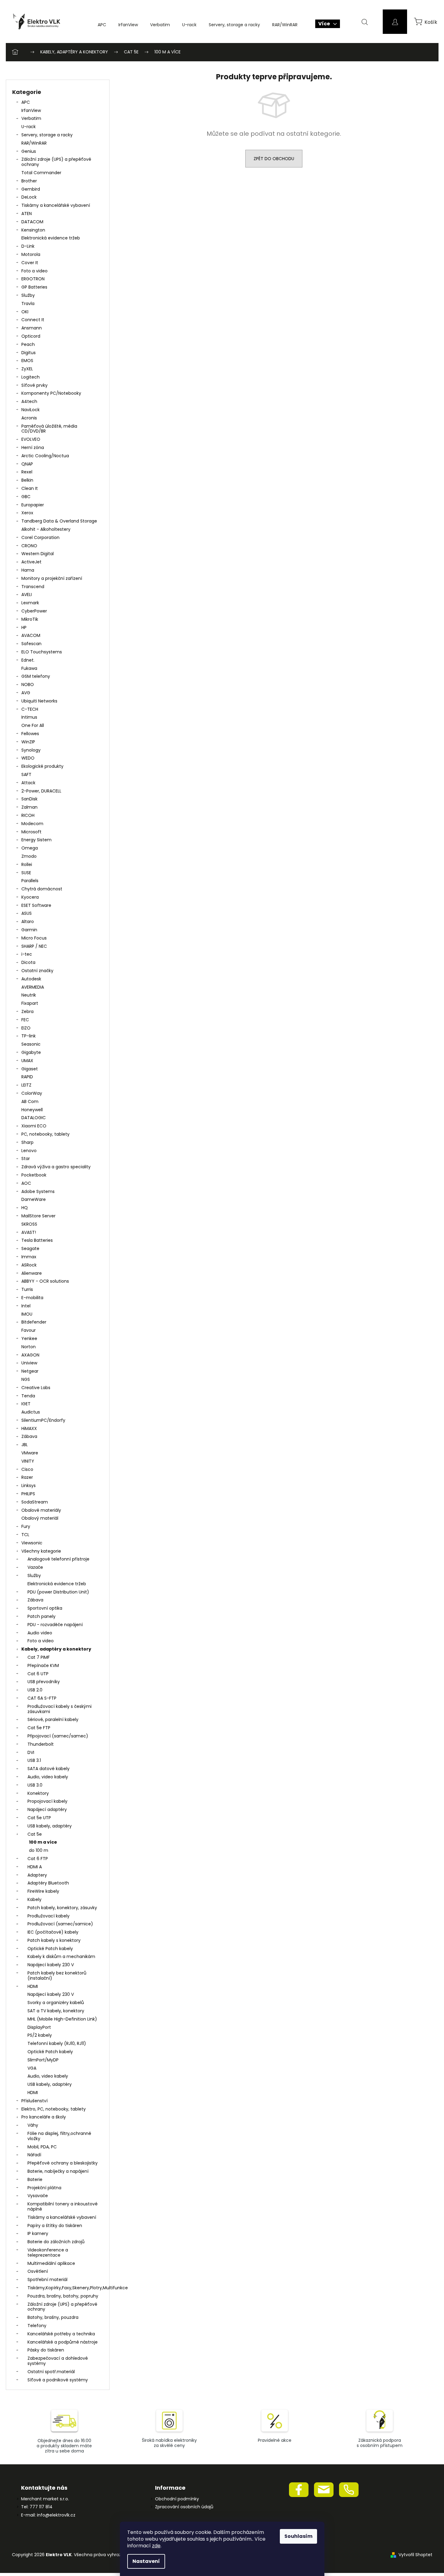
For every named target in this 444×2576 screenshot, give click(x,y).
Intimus (29, 717)
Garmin (29, 930)
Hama (28, 570)
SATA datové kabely (49, 1769)
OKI (25, 312)
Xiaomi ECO (34, 1126)
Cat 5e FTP (39, 1728)
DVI (31, 1752)
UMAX (27, 1061)
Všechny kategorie (41, 1551)
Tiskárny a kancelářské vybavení (56, 205)
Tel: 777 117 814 (37, 2507)
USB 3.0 (35, 1785)
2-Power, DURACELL (41, 791)
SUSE (26, 873)
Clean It (30, 488)
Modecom (32, 824)
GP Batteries (34, 287)
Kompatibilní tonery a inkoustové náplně (63, 2206)
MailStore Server (38, 1216)
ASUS (27, 913)
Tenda (28, 1396)
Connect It (33, 320)
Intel (26, 1306)
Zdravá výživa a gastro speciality (56, 1167)
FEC (25, 1020)
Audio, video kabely (48, 1777)
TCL (25, 1535)
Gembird (31, 189)
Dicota (28, 962)
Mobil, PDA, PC (42, 2147)
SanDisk (29, 799)
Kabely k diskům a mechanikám (61, 1956)
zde (156, 2546)
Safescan (31, 644)
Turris (27, 1289)
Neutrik (29, 995)
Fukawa (29, 668)
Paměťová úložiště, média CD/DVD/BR (49, 429)
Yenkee (29, 1338)
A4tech (29, 401)
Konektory (38, 1793)
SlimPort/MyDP (43, 2060)
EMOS (27, 361)
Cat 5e (35, 1834)
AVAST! (29, 1232)
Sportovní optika (45, 1608)
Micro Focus (34, 938)
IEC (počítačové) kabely (53, 1932)
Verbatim (31, 118)
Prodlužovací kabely (49, 1916)
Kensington (33, 230)
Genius (29, 151)
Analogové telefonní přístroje (58, 1559)
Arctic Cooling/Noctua (45, 456)
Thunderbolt (41, 1744)
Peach (28, 344)
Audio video (40, 1633)
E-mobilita (32, 1298)
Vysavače (38, 2196)
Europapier (33, 505)
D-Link (28, 246)
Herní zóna (33, 447)
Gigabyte (31, 1052)
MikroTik (30, 619)
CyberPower (34, 611)
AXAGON (30, 1355)
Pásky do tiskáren (46, 2350)
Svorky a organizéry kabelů (56, 2003)
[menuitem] (102, 25)
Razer (27, 1477)
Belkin (27, 480)
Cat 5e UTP (39, 1818)
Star (26, 1159)
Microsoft (31, 832)
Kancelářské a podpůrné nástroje (63, 2342)
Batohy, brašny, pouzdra (53, 2317)
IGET (26, 1404)
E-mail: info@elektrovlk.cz (48, 2515)
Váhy (33, 2125)
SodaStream (35, 1502)
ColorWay (32, 1093)
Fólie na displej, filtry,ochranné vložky (59, 2136)
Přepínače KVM (43, 1665)
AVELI (27, 595)
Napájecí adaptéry (47, 1809)
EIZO (26, 1028)
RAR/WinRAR (34, 143)
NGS (26, 1379)
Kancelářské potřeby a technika (61, 2334)
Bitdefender (34, 1322)
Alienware (32, 1273)
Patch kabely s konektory (54, 1940)
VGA (32, 2068)
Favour (29, 1330)
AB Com (30, 1101)
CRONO (29, 546)
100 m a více (43, 1842)
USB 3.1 (34, 1760)
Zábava (29, 1436)
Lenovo (29, 1151)
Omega (30, 848)
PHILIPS (28, 1494)
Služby (28, 295)
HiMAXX (29, 1428)
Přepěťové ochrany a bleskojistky (63, 2163)
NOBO (28, 684)
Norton (29, 1347)
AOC (26, 1183)
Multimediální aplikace (51, 2263)
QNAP (27, 464)
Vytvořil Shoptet (415, 2555)
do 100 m (39, 1850)
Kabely (34, 1899)
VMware (30, 1453)
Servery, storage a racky (47, 135)
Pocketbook (34, 1175)
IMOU (27, 1314)
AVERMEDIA (33, 987)
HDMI (33, 1986)
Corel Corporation (40, 537)
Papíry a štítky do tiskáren (55, 2226)
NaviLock (31, 410)
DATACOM (32, 222)
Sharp (27, 1142)
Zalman (29, 807)
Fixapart (30, 1003)
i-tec (27, 954)
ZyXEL (27, 369)
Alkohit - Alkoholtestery (46, 529)
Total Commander (41, 173)
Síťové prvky (34, 385)
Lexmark (30, 603)
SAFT (26, 774)
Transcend (33, 587)
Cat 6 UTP (38, 1674)
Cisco (27, 1469)
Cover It (30, 263)
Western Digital (38, 554)
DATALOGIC (34, 1118)
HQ (25, 1208)
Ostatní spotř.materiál (51, 2372)
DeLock (29, 197)
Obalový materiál (40, 1518)
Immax (29, 1257)
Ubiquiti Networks (39, 701)
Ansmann (32, 328)
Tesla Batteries (37, 1240)
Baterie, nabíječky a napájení (58, 2171)
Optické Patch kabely (50, 1949)
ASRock (29, 1265)
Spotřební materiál (47, 2280)
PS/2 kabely (40, 2035)
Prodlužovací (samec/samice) (60, 1924)
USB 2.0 (35, 1690)
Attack (28, 783)
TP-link (29, 1036)
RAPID (27, 1077)
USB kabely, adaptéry (50, 1826)
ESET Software (36, 905)
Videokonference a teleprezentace (48, 2253)
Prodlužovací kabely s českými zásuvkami (60, 1709)
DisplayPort (39, 2027)
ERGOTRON (33, 279)
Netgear (30, 1371)
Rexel (27, 472)
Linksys (29, 1486)
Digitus (29, 353)
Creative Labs (36, 1388)
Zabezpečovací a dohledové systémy (58, 2361)
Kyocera (30, 897)
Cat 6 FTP (38, 1859)
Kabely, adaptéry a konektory (56, 1649)
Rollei (27, 864)
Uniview (29, 1363)
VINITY (28, 1461)
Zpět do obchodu (274, 159)
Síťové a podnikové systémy (58, 2380)
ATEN (27, 214)
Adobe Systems (38, 1191)
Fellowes (30, 734)
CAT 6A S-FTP (42, 1698)
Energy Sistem (36, 840)
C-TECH (30, 709)
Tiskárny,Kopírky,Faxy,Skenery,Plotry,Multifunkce (65, 2288)
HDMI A (35, 1867)
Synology (31, 750)
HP (24, 627)
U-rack (29, 127)
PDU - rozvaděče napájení (55, 1625)
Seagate (30, 1248)
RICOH (28, 815)
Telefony (37, 2326)
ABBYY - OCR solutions (45, 1281)
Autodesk (31, 979)
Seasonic (31, 1044)
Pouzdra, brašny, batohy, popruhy (63, 2296)
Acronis (29, 418)
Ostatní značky (37, 971)
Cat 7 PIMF (39, 1657)
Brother (29, 181)
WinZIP (28, 742)
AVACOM (31, 635)
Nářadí (34, 2155)
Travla (28, 304)
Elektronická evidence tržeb (51, 238)
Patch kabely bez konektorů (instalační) (57, 1976)
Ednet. (28, 660)
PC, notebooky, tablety (45, 1134)
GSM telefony (36, 676)
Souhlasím (298, 2536)
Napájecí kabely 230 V (51, 1965)
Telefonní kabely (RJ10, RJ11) (57, 2043)
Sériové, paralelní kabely (53, 1719)
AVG (26, 693)
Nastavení (146, 2561)
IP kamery (38, 2233)
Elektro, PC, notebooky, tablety (54, 2109)
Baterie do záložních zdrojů (56, 2242)
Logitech (31, 377)
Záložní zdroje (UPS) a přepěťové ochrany (56, 162)
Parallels (30, 881)
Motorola (31, 254)
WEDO (28, 758)
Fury (26, 1526)
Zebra (27, 1011)
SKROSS (29, 1224)
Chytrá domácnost (42, 889)
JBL (25, 1445)
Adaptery (37, 1875)
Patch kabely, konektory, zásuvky (62, 1908)
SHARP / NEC (34, 946)
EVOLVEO (31, 439)
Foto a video (34, 271)
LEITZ (26, 1085)
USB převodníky (44, 1682)
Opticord (31, 336)
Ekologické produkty (42, 766)
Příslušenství (34, 2101)
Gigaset (30, 1069)
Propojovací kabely (47, 1801)
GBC (26, 497)
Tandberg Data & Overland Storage (59, 521)
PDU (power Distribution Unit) (58, 1592)
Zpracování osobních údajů (184, 2507)
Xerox (27, 513)
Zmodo (29, 856)
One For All (33, 725)
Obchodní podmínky (177, 2499)
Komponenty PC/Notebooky (51, 393)
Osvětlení (38, 2271)
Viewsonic (32, 1543)
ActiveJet (31, 562)
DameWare (34, 1199)
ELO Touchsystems (42, 652)
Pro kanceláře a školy (44, 2117)
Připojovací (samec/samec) (58, 1736)
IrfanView (31, 110)
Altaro (28, 922)
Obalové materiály (41, 1510)
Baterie (35, 2179)
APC (26, 102)
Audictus (31, 1412)
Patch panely (42, 1616)
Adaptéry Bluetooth (48, 1883)
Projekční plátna (44, 2188)
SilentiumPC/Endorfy (43, 1420)
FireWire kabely (43, 1891)
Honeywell (32, 1110)
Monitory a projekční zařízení (52, 578)
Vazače (35, 1567)
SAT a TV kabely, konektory (56, 2011)
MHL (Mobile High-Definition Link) (62, 2019)
